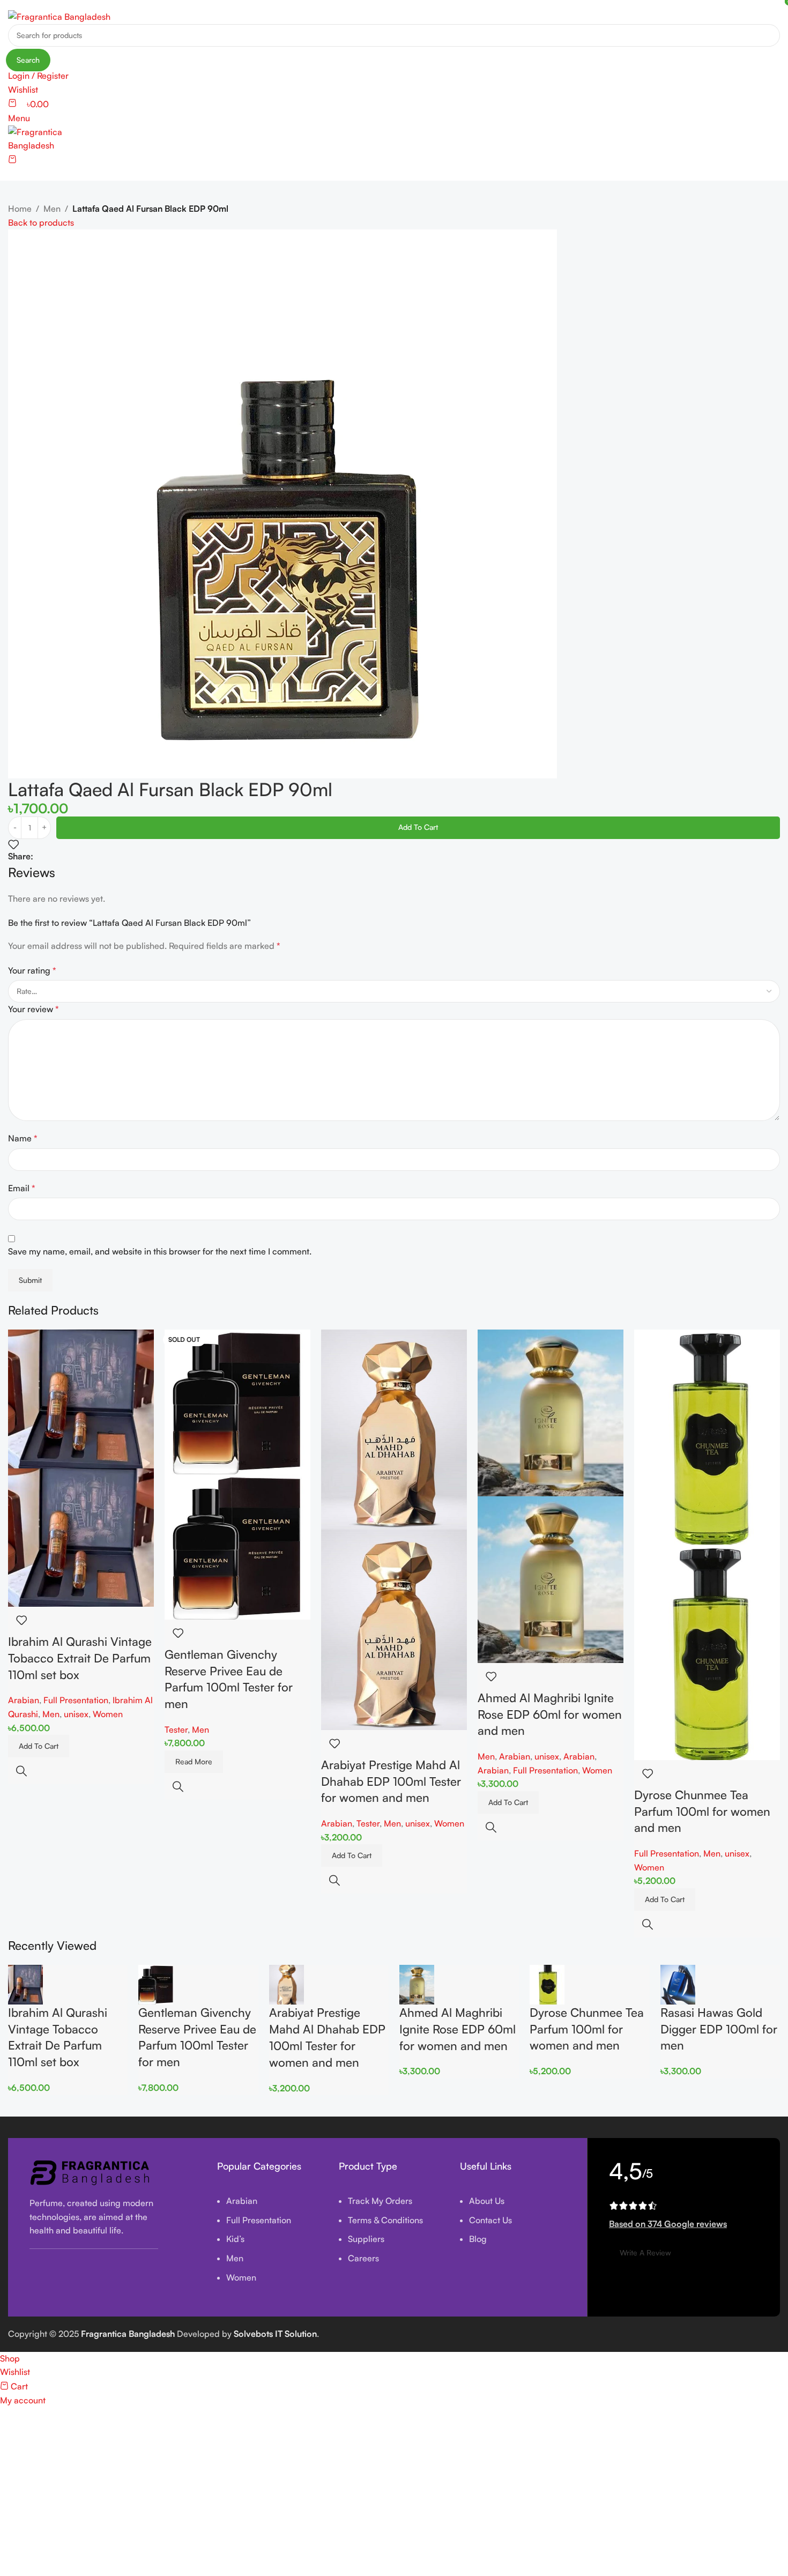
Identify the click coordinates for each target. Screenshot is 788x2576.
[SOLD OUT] (237, 1401)
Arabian (24, 1700)
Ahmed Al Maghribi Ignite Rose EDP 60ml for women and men (550, 1714)
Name (23, 1138)
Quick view (21, 1771)
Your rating (32, 970)
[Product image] (81, 1536)
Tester (176, 1729)
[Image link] (91, 2172)
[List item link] (270, 2245)
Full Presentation (76, 1700)
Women (108, 1714)
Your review (34, 1009)
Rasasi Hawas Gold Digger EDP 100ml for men (719, 2029)
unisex (76, 1714)
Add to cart (418, 827)
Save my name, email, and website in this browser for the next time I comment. (160, 1251)
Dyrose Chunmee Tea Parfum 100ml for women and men (702, 1811)
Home (20, 209)
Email (22, 1188)
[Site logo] (59, 16)
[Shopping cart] (12, 160)
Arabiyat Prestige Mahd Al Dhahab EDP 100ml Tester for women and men (391, 1781)
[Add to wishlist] (13, 844)
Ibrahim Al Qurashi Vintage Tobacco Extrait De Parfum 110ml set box (80, 1658)
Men (52, 209)
